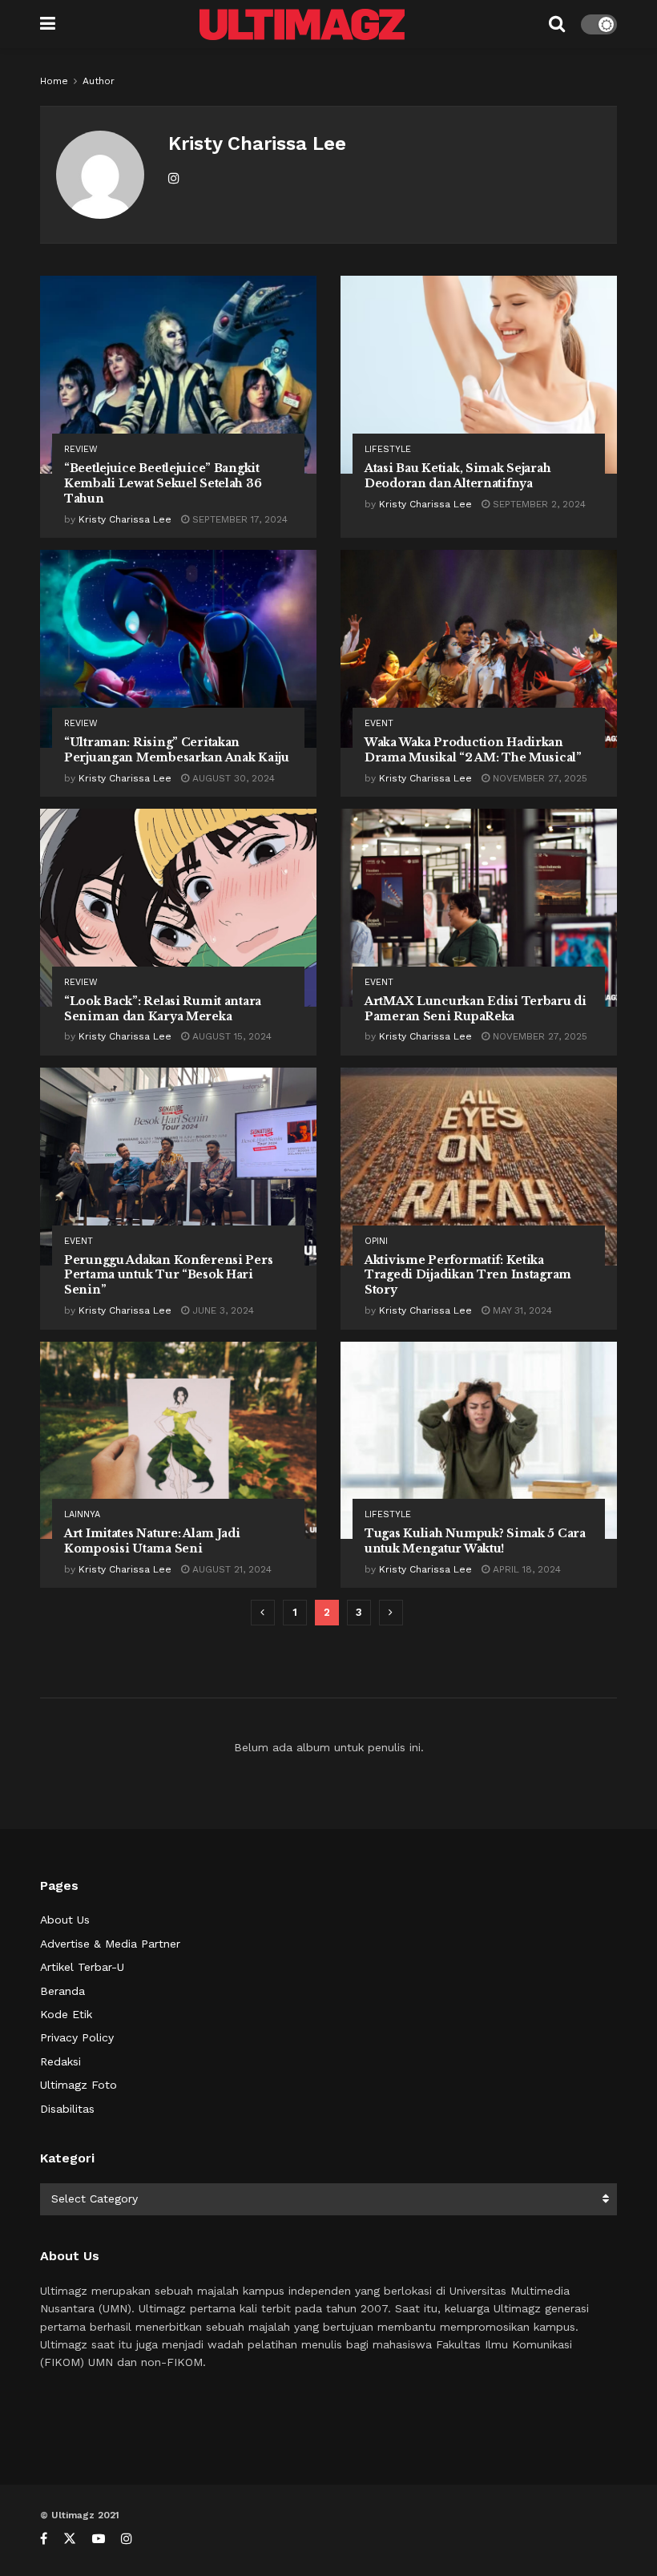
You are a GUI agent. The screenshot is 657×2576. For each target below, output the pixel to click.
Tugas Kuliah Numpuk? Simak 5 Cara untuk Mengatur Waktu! (475, 1541)
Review (81, 449)
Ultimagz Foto (79, 2085)
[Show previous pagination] (263, 1613)
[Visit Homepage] (302, 24)
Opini (376, 1241)
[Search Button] (557, 24)
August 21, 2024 (230, 1569)
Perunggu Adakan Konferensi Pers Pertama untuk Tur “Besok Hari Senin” (168, 1275)
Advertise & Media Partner (110, 1944)
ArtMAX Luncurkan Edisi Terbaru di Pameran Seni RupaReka (476, 1009)
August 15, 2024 (230, 1036)
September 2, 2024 (538, 504)
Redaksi (60, 2061)
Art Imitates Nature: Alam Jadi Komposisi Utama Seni (152, 1541)
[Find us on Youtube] (99, 2539)
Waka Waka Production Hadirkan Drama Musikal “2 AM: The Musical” (473, 750)
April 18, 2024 (525, 1569)
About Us (65, 1920)
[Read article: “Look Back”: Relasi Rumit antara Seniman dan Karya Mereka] (178, 908)
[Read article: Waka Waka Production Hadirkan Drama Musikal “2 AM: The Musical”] (479, 649)
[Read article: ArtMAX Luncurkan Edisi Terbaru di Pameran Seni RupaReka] (479, 908)
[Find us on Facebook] (44, 2539)
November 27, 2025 (538, 778)
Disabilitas (67, 2109)
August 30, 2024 (232, 778)
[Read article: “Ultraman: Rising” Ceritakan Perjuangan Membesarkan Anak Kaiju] (178, 649)
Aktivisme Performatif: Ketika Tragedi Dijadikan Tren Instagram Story (468, 1275)
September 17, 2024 (238, 519)
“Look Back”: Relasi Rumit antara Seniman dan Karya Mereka (163, 1009)
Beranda (62, 1991)
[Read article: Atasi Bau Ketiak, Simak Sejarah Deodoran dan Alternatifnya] (479, 375)
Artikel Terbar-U (82, 1967)
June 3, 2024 (222, 1310)
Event (379, 723)
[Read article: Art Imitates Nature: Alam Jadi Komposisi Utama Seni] (178, 1441)
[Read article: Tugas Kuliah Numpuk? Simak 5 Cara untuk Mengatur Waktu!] (479, 1441)
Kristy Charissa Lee (125, 519)
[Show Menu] (48, 24)
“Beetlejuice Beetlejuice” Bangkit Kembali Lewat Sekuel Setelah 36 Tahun (163, 483)
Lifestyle (388, 449)
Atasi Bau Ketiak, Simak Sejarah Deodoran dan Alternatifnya (457, 476)
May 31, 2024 (521, 1310)
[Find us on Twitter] (70, 2539)
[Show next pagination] (391, 1613)
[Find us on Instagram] (127, 2539)
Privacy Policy (77, 2037)
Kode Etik (66, 2014)
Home (54, 81)
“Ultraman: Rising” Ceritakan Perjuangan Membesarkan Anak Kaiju (177, 750)
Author (99, 81)
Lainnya (82, 1514)
